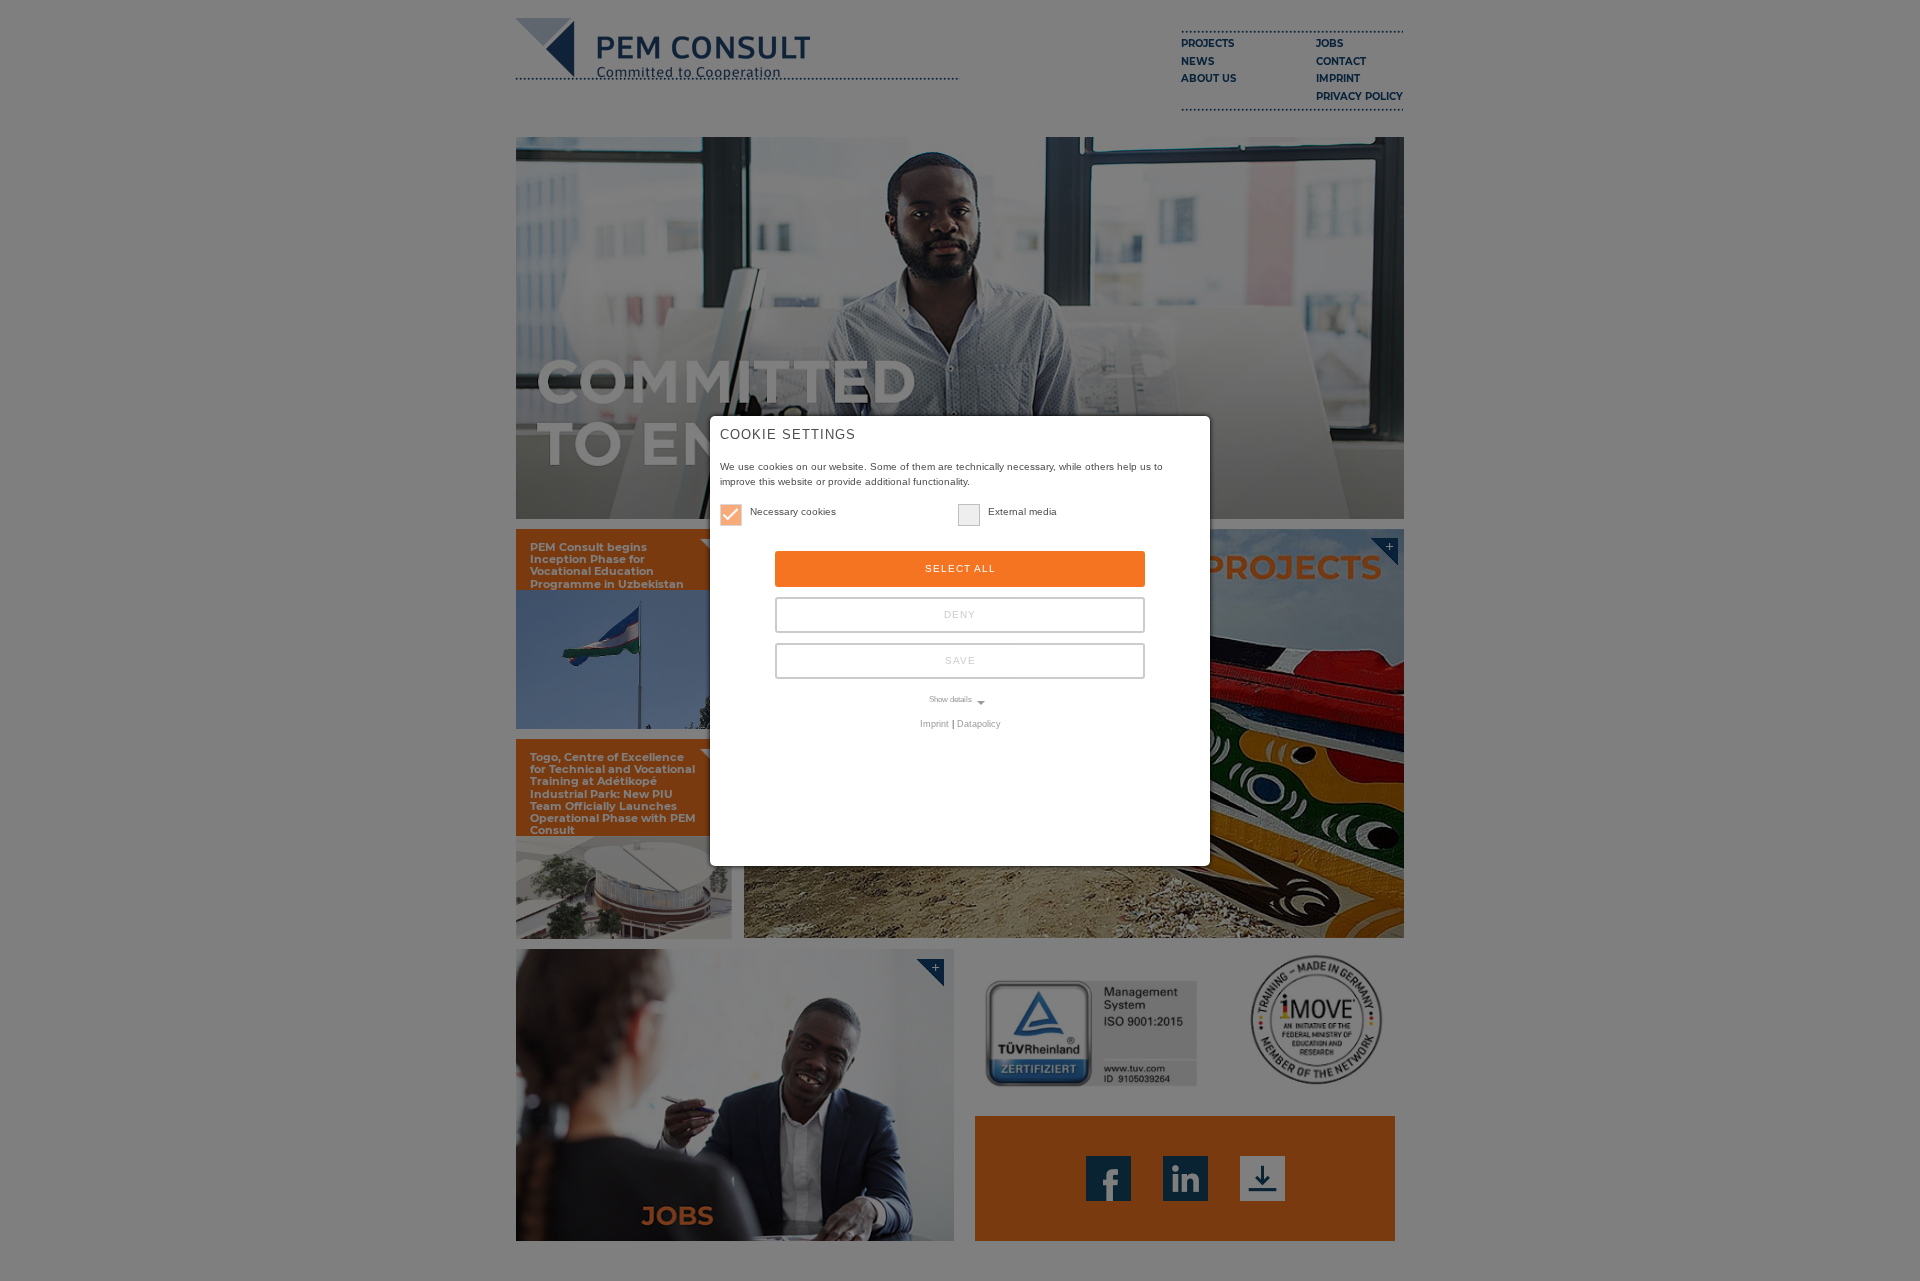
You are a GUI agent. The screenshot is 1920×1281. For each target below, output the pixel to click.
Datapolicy (979, 724)
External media (1022, 511)
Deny (960, 614)
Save (960, 660)
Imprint (934, 724)
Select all (960, 568)
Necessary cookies (793, 511)
